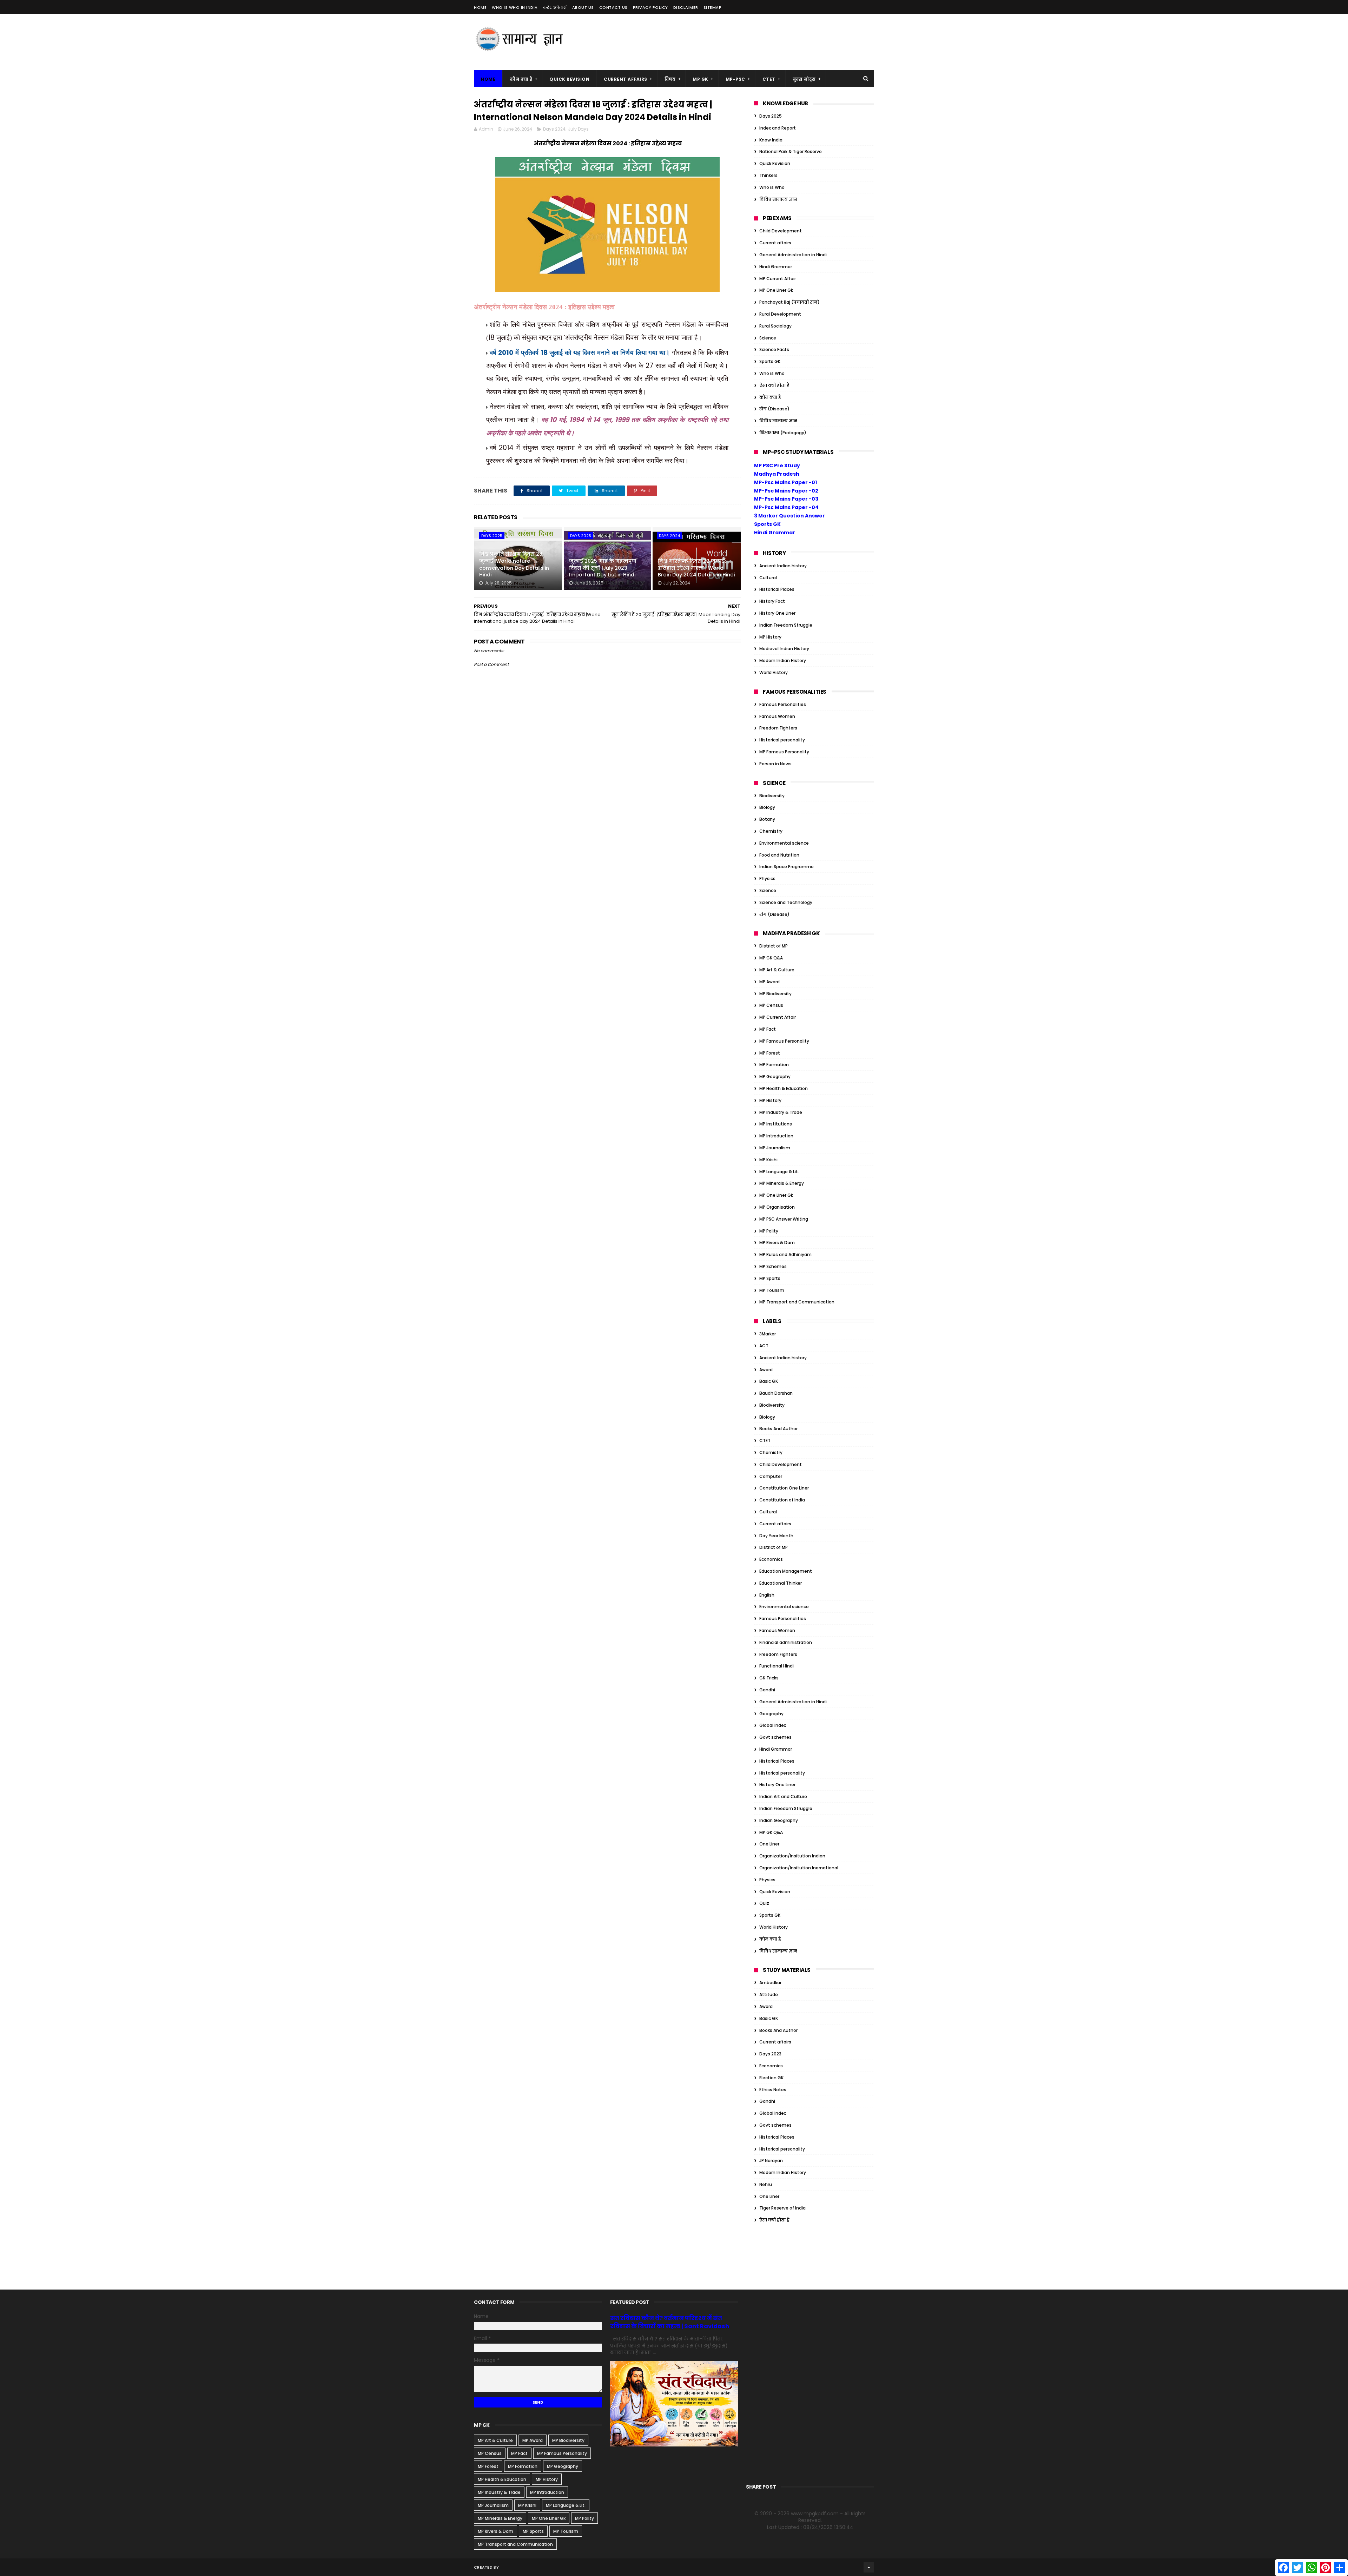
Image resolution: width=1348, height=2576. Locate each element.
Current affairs (775, 243)
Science (768, 338)
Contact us (613, 7)
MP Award (769, 982)
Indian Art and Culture (783, 1796)
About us (583, 7)
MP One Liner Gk (776, 290)
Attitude (769, 1994)
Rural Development (780, 314)
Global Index (773, 1725)
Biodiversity (772, 796)
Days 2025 (492, 536)
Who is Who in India (515, 7)
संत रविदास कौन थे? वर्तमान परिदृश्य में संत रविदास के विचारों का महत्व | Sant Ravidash (670, 2322)
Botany (767, 819)
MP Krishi (768, 1160)
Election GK (771, 2078)
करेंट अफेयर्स (555, 7)
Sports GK (770, 361)
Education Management (786, 1571)
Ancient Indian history (783, 566)
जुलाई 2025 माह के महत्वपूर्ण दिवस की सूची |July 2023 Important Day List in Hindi (603, 568)
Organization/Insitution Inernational (799, 1868)
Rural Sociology (775, 326)
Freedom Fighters (778, 728)
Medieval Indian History (784, 649)
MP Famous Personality (784, 752)
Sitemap (713, 7)
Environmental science (784, 843)
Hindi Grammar (776, 267)
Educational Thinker (781, 1583)
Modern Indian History (783, 660)
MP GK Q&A (771, 958)
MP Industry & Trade (781, 1112)
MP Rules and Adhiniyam (785, 1254)
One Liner (769, 1844)
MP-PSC (735, 79)
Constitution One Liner (784, 1488)
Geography (771, 1714)
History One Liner (777, 613)
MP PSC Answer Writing (784, 1219)
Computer (771, 1476)
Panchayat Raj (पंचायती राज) (789, 302)
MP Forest (770, 1053)
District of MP (774, 946)
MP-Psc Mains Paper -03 (786, 499)
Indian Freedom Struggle (786, 625)
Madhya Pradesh (777, 474)
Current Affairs (626, 79)
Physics (767, 879)
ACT (764, 1346)
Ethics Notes (773, 2090)
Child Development (781, 231)
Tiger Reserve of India (782, 2208)
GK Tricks (769, 1678)
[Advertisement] (746, 42)
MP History (770, 637)
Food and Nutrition (779, 855)
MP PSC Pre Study (777, 465)
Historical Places (777, 589)
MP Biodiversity (775, 994)
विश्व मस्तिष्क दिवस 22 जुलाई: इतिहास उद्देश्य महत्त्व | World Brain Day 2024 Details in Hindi (696, 568)
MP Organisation (777, 1207)
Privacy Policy (650, 7)
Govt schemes (775, 1737)
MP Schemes (773, 1266)
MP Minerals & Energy (782, 1183)
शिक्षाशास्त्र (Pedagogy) (783, 433)
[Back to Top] (869, 2567)
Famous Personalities (783, 704)
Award (766, 1370)
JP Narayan (771, 2161)
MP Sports (770, 1278)
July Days (578, 129)
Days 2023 (770, 2054)
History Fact (772, 601)
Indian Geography (779, 1820)
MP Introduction (776, 1136)
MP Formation (774, 1065)
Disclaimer (686, 7)
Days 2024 (554, 129)
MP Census (771, 1005)
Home (480, 7)
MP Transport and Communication (797, 1302)
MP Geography (775, 1076)
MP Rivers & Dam (777, 1243)
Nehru (766, 2184)
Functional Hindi (777, 1666)
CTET (769, 79)
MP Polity (769, 1231)
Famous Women (777, 716)
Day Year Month (776, 1536)
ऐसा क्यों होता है (774, 385)
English (767, 1595)
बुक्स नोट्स (804, 79)
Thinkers (768, 175)
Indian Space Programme (787, 867)
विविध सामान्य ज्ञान (778, 199)
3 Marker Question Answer (789, 516)
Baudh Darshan (776, 1393)
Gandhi (767, 1690)
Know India (771, 140)
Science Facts (774, 349)
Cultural (768, 578)
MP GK (701, 79)
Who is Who (772, 187)
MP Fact (768, 1029)
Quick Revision (569, 79)
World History (774, 672)
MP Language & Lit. (779, 1172)
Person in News (775, 764)
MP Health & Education (784, 1088)
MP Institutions (776, 1124)
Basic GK (769, 1381)
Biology (767, 807)
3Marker (768, 1334)
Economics (771, 1559)
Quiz (764, 1903)
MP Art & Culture (777, 970)
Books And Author (778, 1429)
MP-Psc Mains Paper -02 (786, 491)
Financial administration (786, 1642)
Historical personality (782, 740)
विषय (670, 79)
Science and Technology (786, 902)
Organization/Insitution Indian (792, 1856)
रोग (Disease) (774, 409)
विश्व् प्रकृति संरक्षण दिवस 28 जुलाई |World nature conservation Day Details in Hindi (514, 564)
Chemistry (771, 831)
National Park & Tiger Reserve (791, 151)
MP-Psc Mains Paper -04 (786, 507)
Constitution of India (782, 1500)
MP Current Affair (778, 279)
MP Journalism (775, 1148)
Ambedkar (770, 1983)
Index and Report (778, 128)
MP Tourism (772, 1290)
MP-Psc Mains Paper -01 (785, 482)
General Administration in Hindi (793, 255)
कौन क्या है (521, 79)
